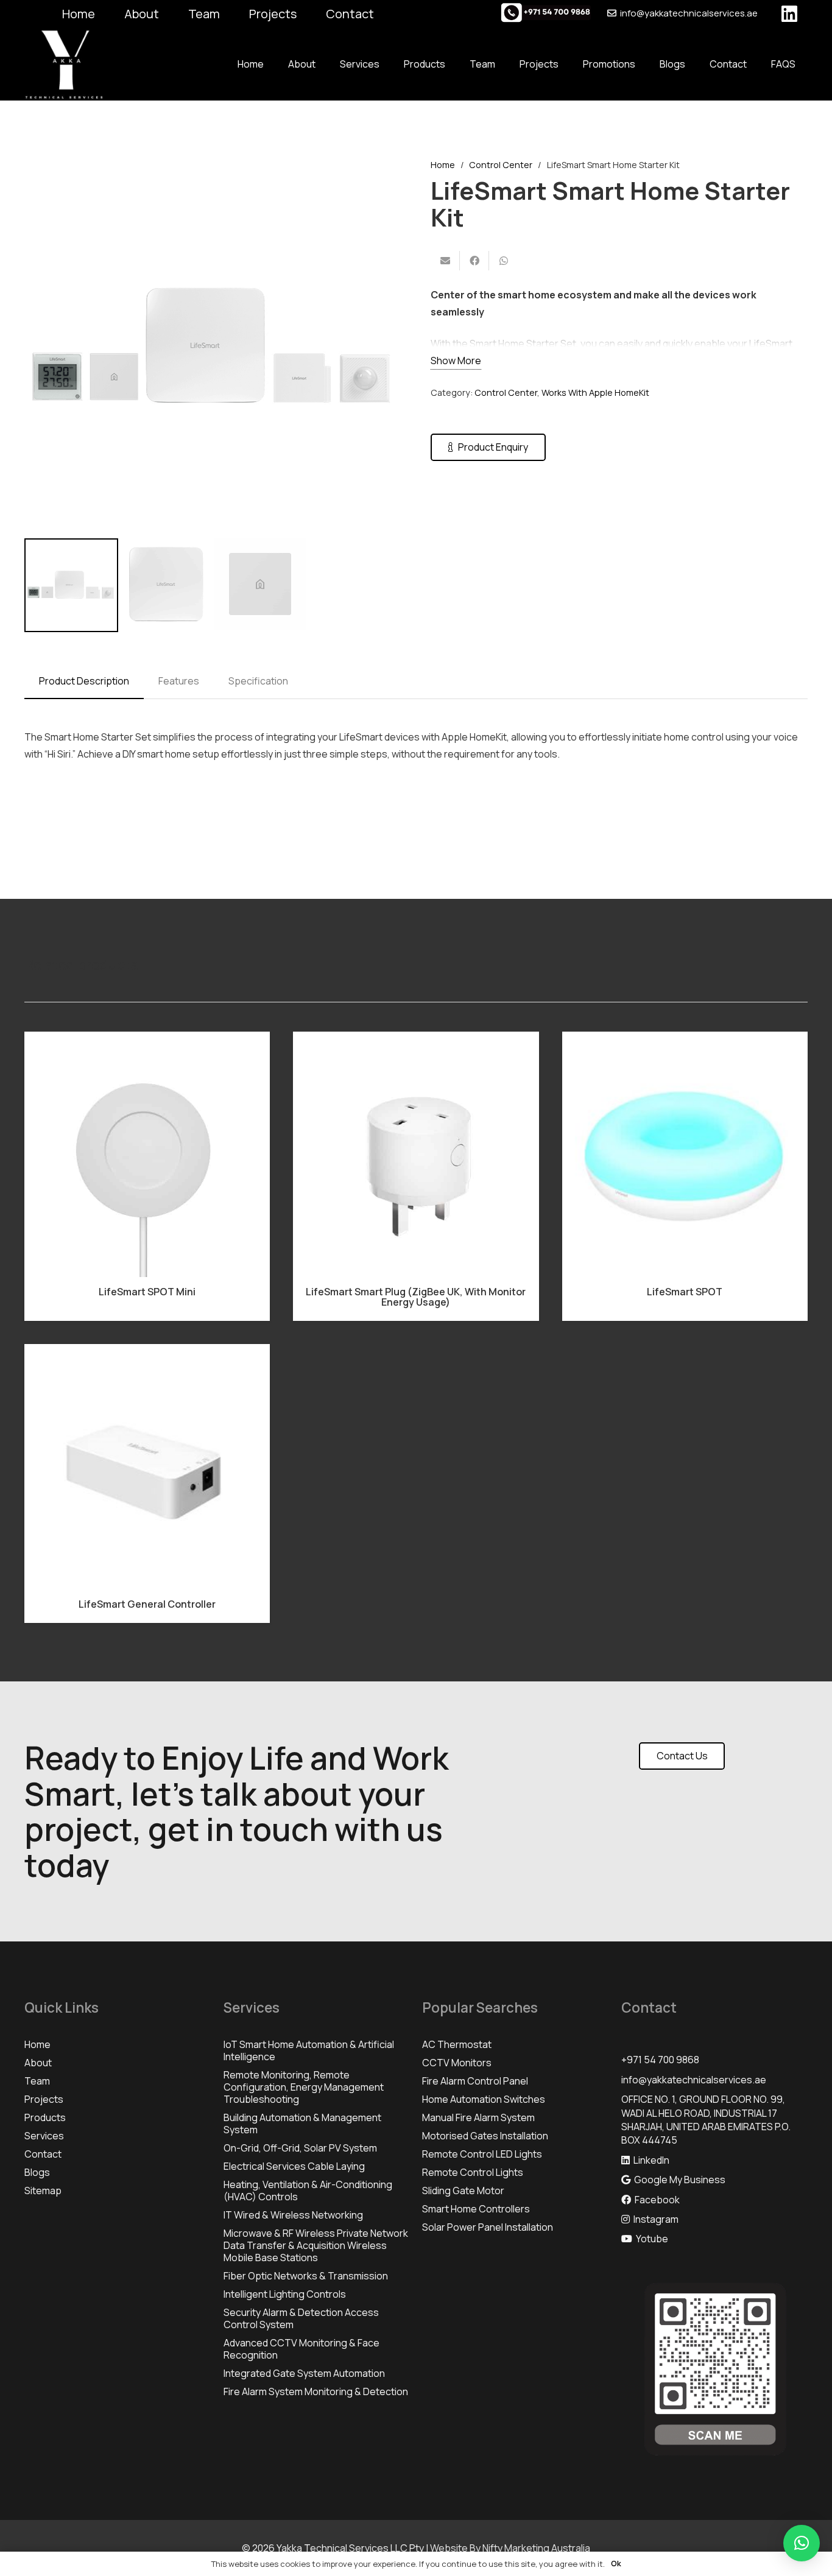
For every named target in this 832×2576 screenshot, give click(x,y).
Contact (350, 14)
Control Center (501, 165)
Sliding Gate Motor (463, 2191)
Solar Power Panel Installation (488, 2227)
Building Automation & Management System (302, 2124)
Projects (273, 14)
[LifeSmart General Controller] (147, 1467)
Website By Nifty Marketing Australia (510, 2548)
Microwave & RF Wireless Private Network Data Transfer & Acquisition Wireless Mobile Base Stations (316, 2245)
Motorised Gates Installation (485, 2136)
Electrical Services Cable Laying (294, 2166)
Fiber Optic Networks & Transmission (306, 2276)
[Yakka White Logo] (64, 64)
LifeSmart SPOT (685, 1292)
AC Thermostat (457, 2044)
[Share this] (474, 261)
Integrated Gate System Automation (304, 2373)
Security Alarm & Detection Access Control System (301, 2318)
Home (79, 14)
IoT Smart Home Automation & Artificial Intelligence (309, 2050)
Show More (456, 361)
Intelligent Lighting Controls (285, 2294)
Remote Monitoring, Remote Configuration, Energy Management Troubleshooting (304, 2087)
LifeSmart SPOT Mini (147, 1292)
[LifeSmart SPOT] (685, 1154)
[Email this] (445, 261)
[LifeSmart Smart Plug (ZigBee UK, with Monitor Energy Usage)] (416, 1154)
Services (44, 2136)
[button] (382, 178)
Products (45, 2117)
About (142, 14)
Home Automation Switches (484, 2099)
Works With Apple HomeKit (595, 392)
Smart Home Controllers (476, 2209)
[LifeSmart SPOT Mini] (147, 1154)
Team (204, 14)
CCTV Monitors (457, 2063)
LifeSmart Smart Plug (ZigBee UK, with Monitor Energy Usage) (416, 1297)
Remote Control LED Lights (482, 2154)
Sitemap (43, 2191)
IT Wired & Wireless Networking (293, 2215)
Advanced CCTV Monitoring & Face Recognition (301, 2349)
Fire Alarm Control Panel (475, 2081)
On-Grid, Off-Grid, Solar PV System (300, 2148)
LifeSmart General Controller (147, 1604)
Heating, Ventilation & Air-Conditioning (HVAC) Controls (308, 2191)
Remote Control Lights (473, 2172)
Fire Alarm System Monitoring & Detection (316, 2391)
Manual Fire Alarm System (478, 2117)
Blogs (37, 2172)
